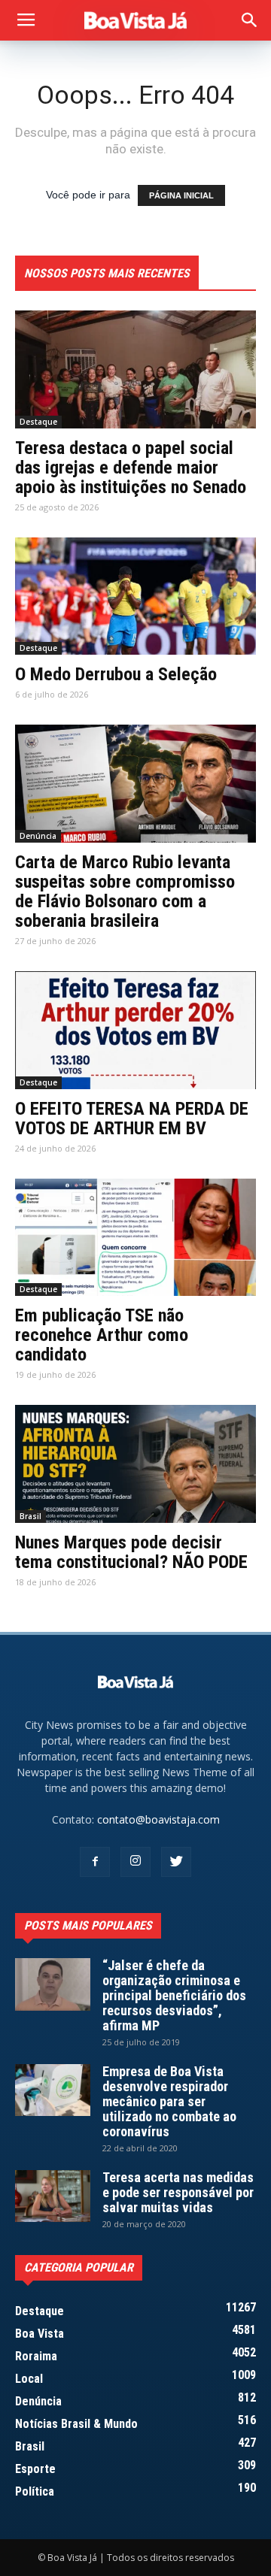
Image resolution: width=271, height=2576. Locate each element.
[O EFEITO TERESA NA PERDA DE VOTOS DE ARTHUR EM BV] (135, 1030)
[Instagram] (135, 1862)
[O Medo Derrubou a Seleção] (135, 596)
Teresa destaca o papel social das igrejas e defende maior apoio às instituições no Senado (131, 468)
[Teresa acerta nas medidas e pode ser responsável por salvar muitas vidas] (53, 2196)
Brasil (30, 1516)
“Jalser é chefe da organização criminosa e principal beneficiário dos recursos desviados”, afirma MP (174, 1995)
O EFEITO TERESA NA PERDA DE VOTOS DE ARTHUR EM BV (132, 1118)
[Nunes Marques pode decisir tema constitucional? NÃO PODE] (135, 1464)
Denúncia (38, 836)
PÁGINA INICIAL (181, 195)
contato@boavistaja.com (158, 1819)
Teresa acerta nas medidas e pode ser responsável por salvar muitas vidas (178, 2192)
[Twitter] (176, 1862)
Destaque (38, 422)
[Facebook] (95, 1862)
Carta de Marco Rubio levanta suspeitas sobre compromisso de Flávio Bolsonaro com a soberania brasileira (125, 891)
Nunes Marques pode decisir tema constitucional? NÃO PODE (131, 1552)
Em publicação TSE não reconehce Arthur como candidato (102, 1335)
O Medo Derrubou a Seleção (116, 674)
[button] (250, 20)
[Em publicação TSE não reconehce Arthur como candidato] (135, 1238)
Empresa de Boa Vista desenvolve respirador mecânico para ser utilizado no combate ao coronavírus (169, 2101)
